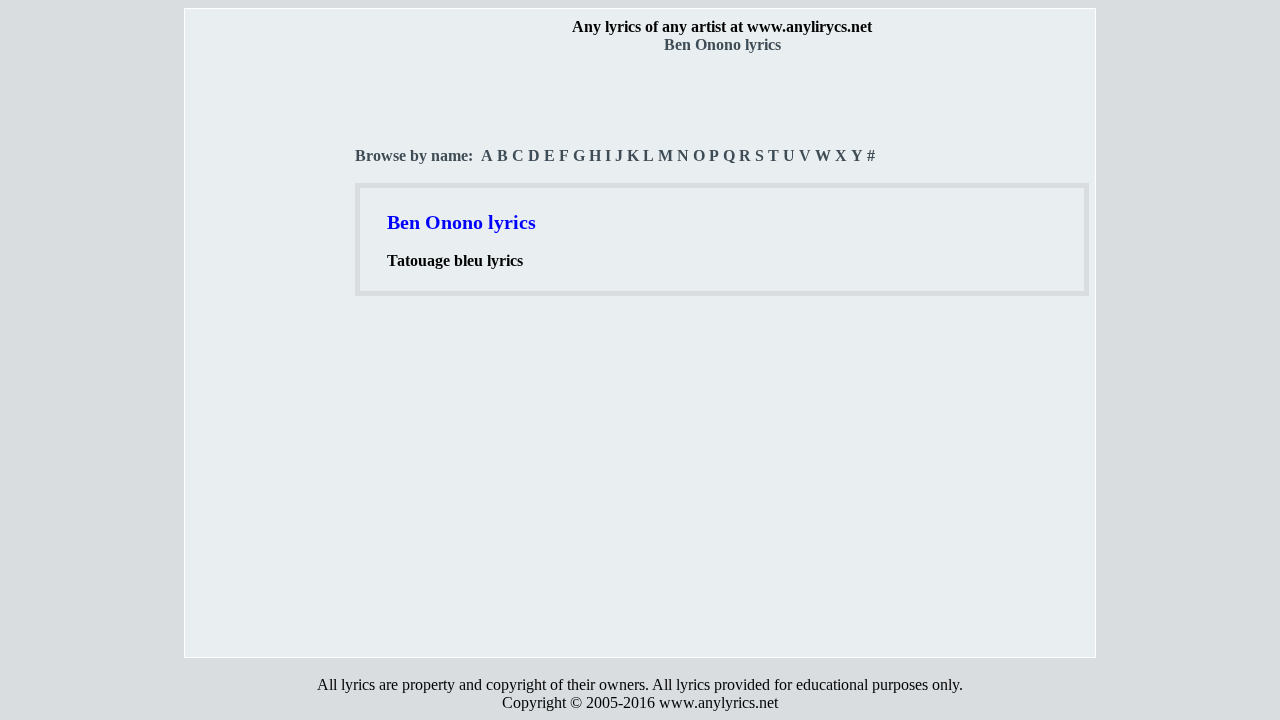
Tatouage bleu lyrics (455, 260)
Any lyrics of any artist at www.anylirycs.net (722, 26)
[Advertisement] (271, 351)
